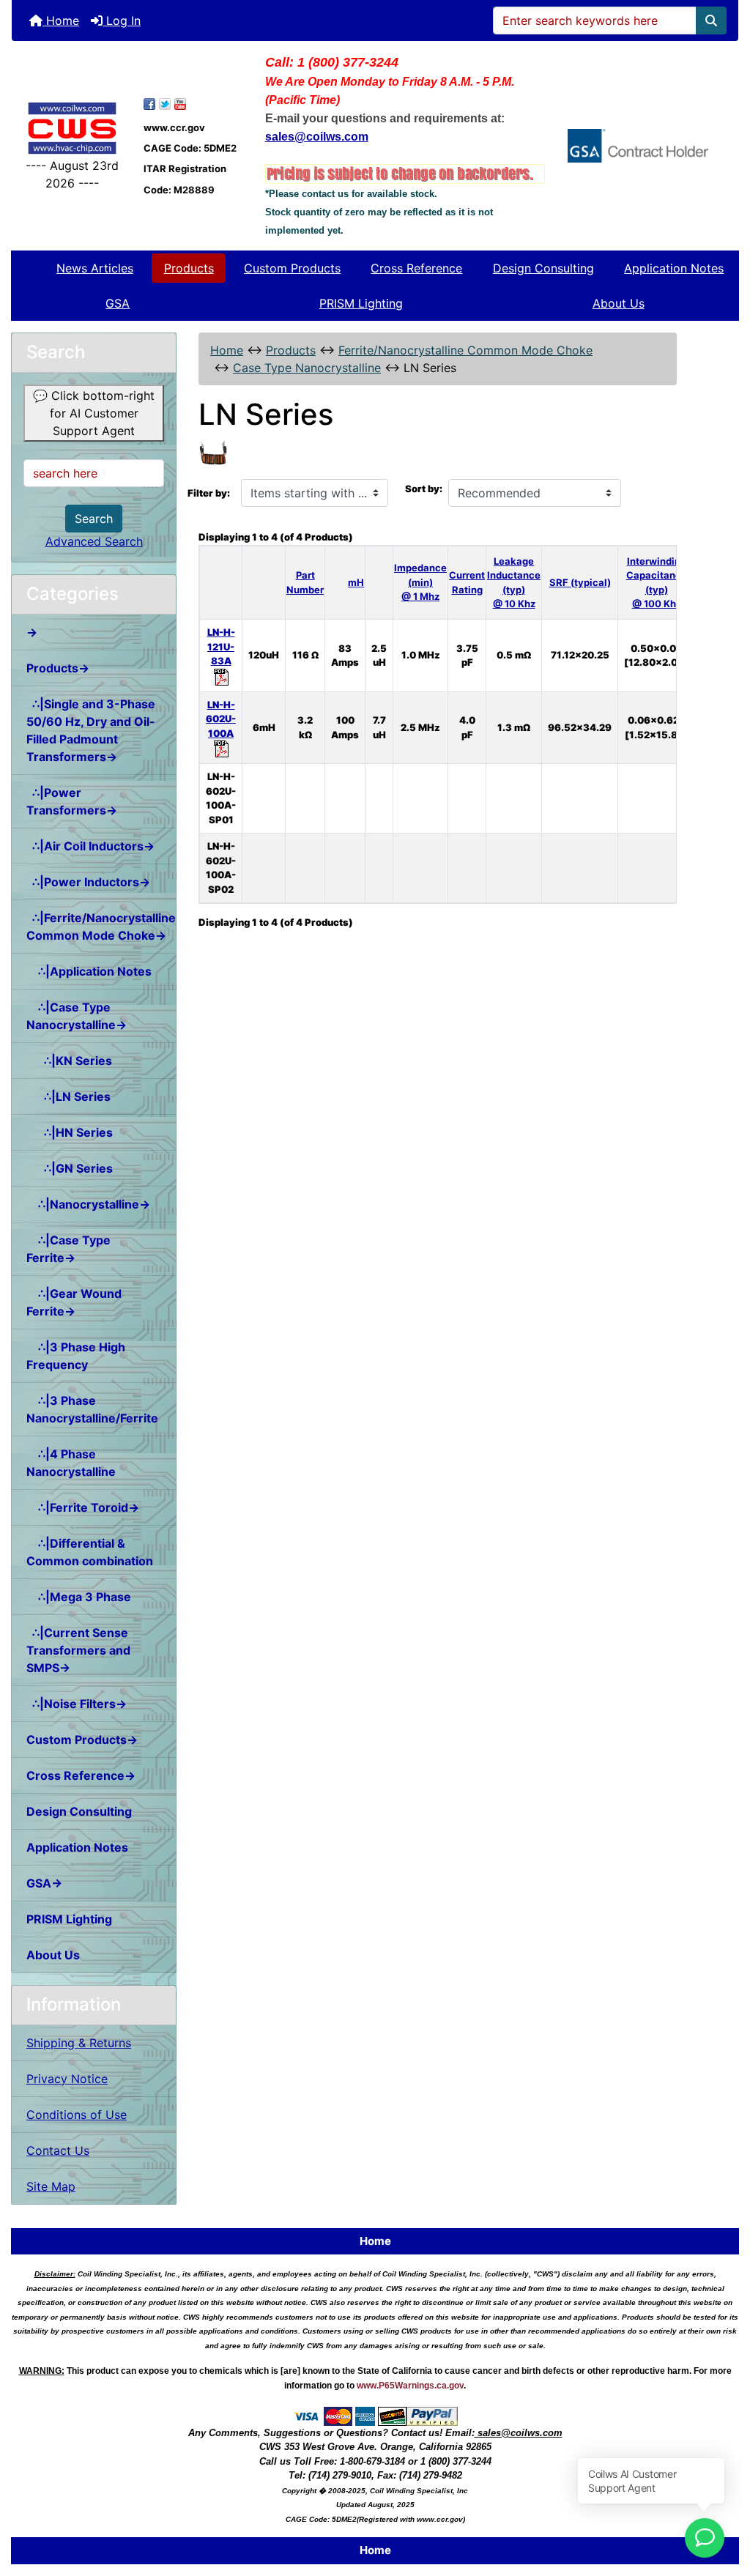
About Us (619, 303)
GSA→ (44, 1883)
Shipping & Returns (79, 2043)
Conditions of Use (77, 2115)
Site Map (51, 2186)
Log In (122, 21)
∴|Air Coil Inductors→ (90, 846)
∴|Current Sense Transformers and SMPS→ (78, 1650)
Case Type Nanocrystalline (307, 368)
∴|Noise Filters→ (77, 1704)
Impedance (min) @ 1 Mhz (420, 582)
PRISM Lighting (361, 303)
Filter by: (209, 493)
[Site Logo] (72, 128)
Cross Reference (416, 268)
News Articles (95, 268)
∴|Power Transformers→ (72, 801)
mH (356, 582)
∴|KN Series (69, 1061)
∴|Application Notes (89, 971)
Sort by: (424, 489)
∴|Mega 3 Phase (79, 1597)
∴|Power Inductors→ (88, 882)
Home (61, 21)
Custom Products (292, 268)
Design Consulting (543, 268)
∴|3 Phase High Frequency (76, 1356)
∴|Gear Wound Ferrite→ (74, 1302)
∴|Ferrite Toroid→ (83, 1507)
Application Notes (674, 268)
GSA (118, 303)
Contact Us (58, 2150)
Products (189, 268)
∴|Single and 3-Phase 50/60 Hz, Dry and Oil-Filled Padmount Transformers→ (91, 730)
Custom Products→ (82, 1740)
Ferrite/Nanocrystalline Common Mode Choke (465, 350)
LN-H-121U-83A (221, 646)
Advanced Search (94, 541)
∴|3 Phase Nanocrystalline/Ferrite (92, 1409)
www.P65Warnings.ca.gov (410, 2386)
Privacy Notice (67, 2079)
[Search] (711, 21)
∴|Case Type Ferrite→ (68, 1249)
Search (94, 519)
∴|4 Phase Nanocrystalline (71, 1463)
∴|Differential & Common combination (90, 1552)
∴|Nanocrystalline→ (88, 1204)
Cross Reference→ (81, 1775)
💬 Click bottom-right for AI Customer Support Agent (94, 413)
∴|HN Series (70, 1132)
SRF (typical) (580, 582)
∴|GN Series (70, 1168)
